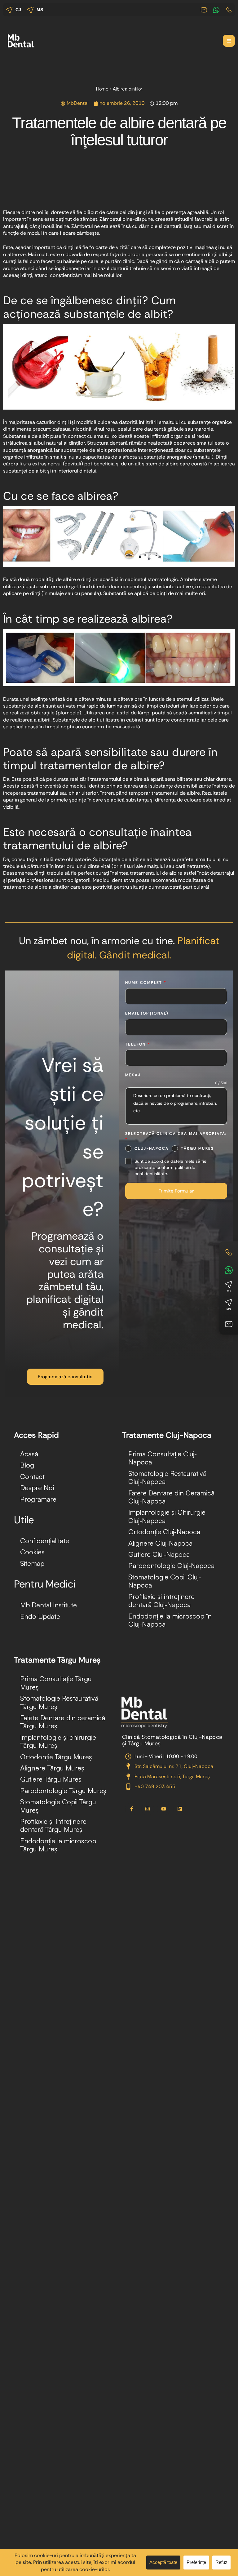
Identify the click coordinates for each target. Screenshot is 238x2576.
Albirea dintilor (128, 89)
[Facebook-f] (132, 1809)
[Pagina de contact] (229, 1324)
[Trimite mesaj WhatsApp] (229, 1270)
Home (102, 89)
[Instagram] (148, 1809)
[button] (229, 41)
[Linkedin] (180, 1809)
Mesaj (133, 1075)
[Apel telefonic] (229, 1252)
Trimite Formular (176, 1191)
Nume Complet (146, 983)
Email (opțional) (147, 1013)
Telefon (138, 1044)
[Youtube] (164, 1809)
